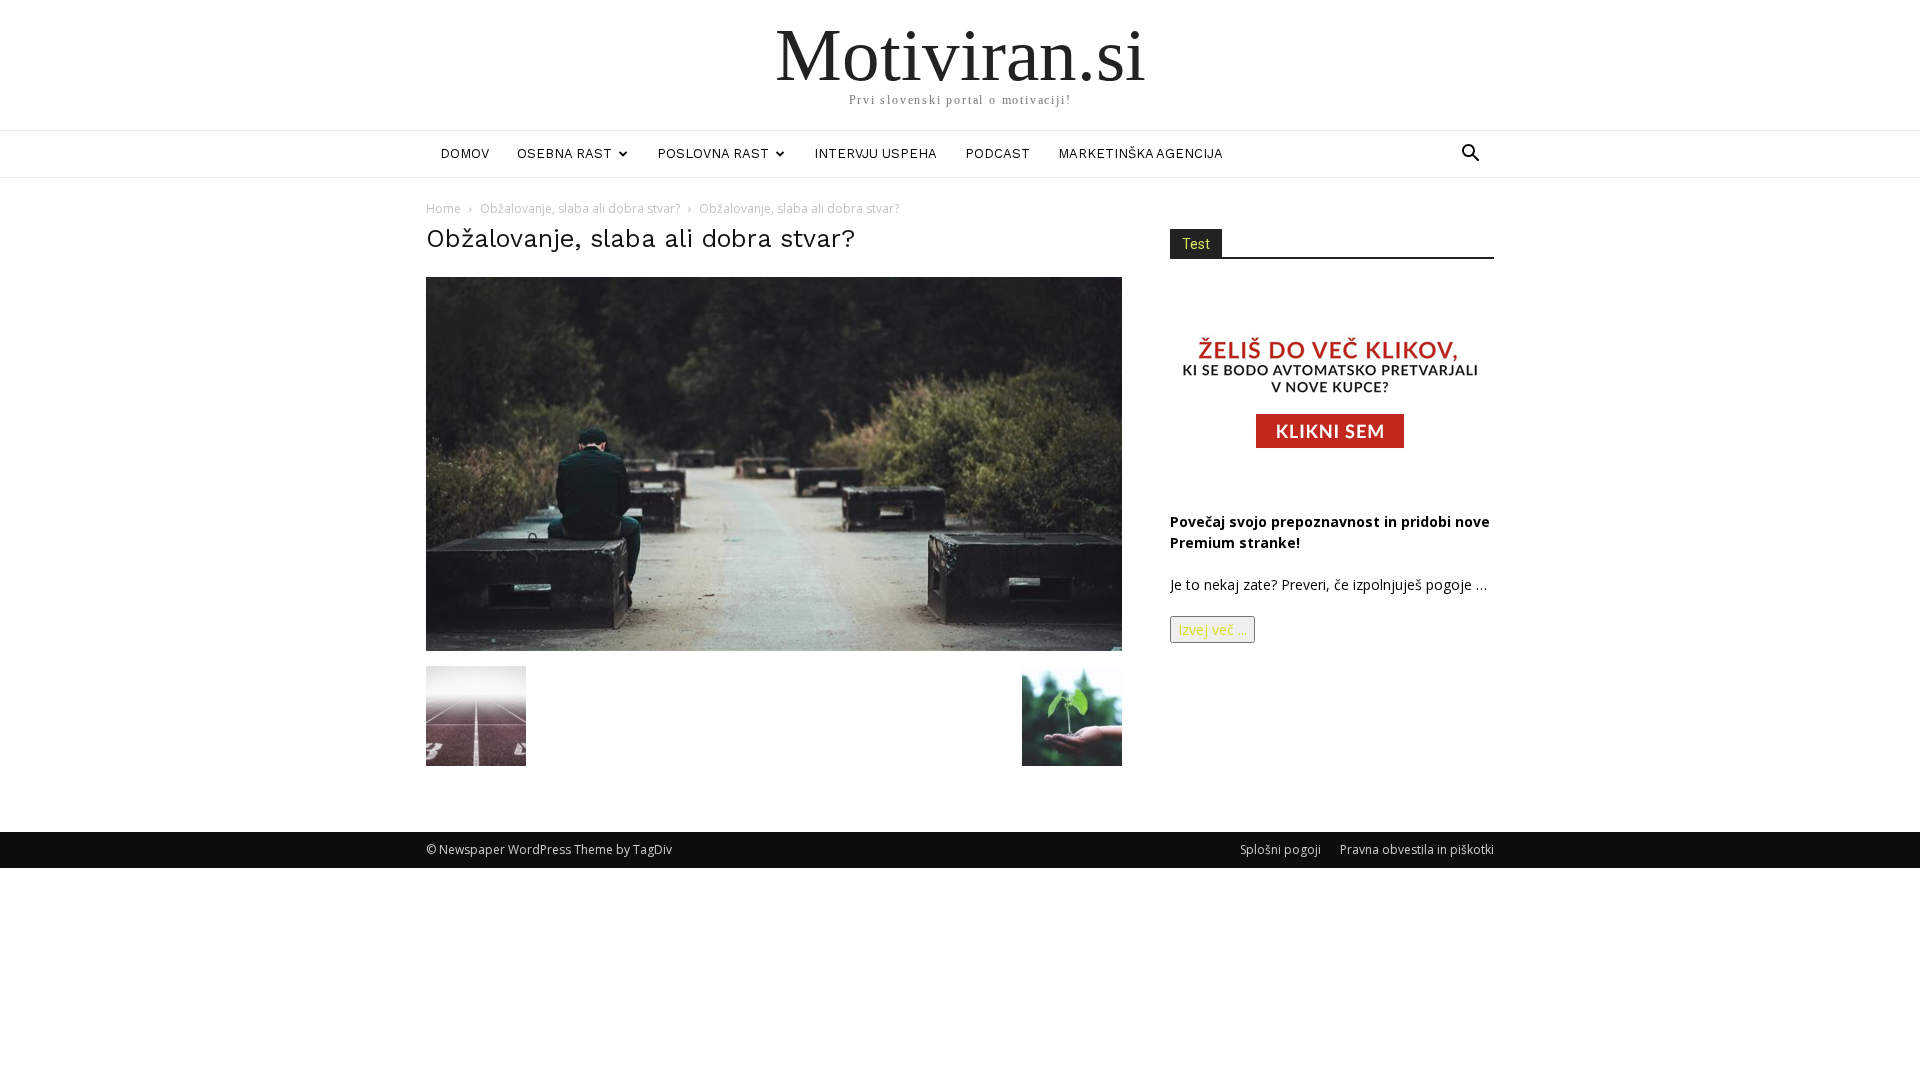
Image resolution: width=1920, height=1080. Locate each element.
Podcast (997, 153)
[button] (1470, 155)
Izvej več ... (1212, 629)
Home (443, 208)
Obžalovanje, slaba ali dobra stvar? (580, 208)
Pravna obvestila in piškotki (1417, 849)
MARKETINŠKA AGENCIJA (1140, 153)
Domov (464, 153)
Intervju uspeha (875, 153)
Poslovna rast (713, 153)
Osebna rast (564, 153)
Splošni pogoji (1280, 849)
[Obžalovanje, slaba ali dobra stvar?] (774, 645)
